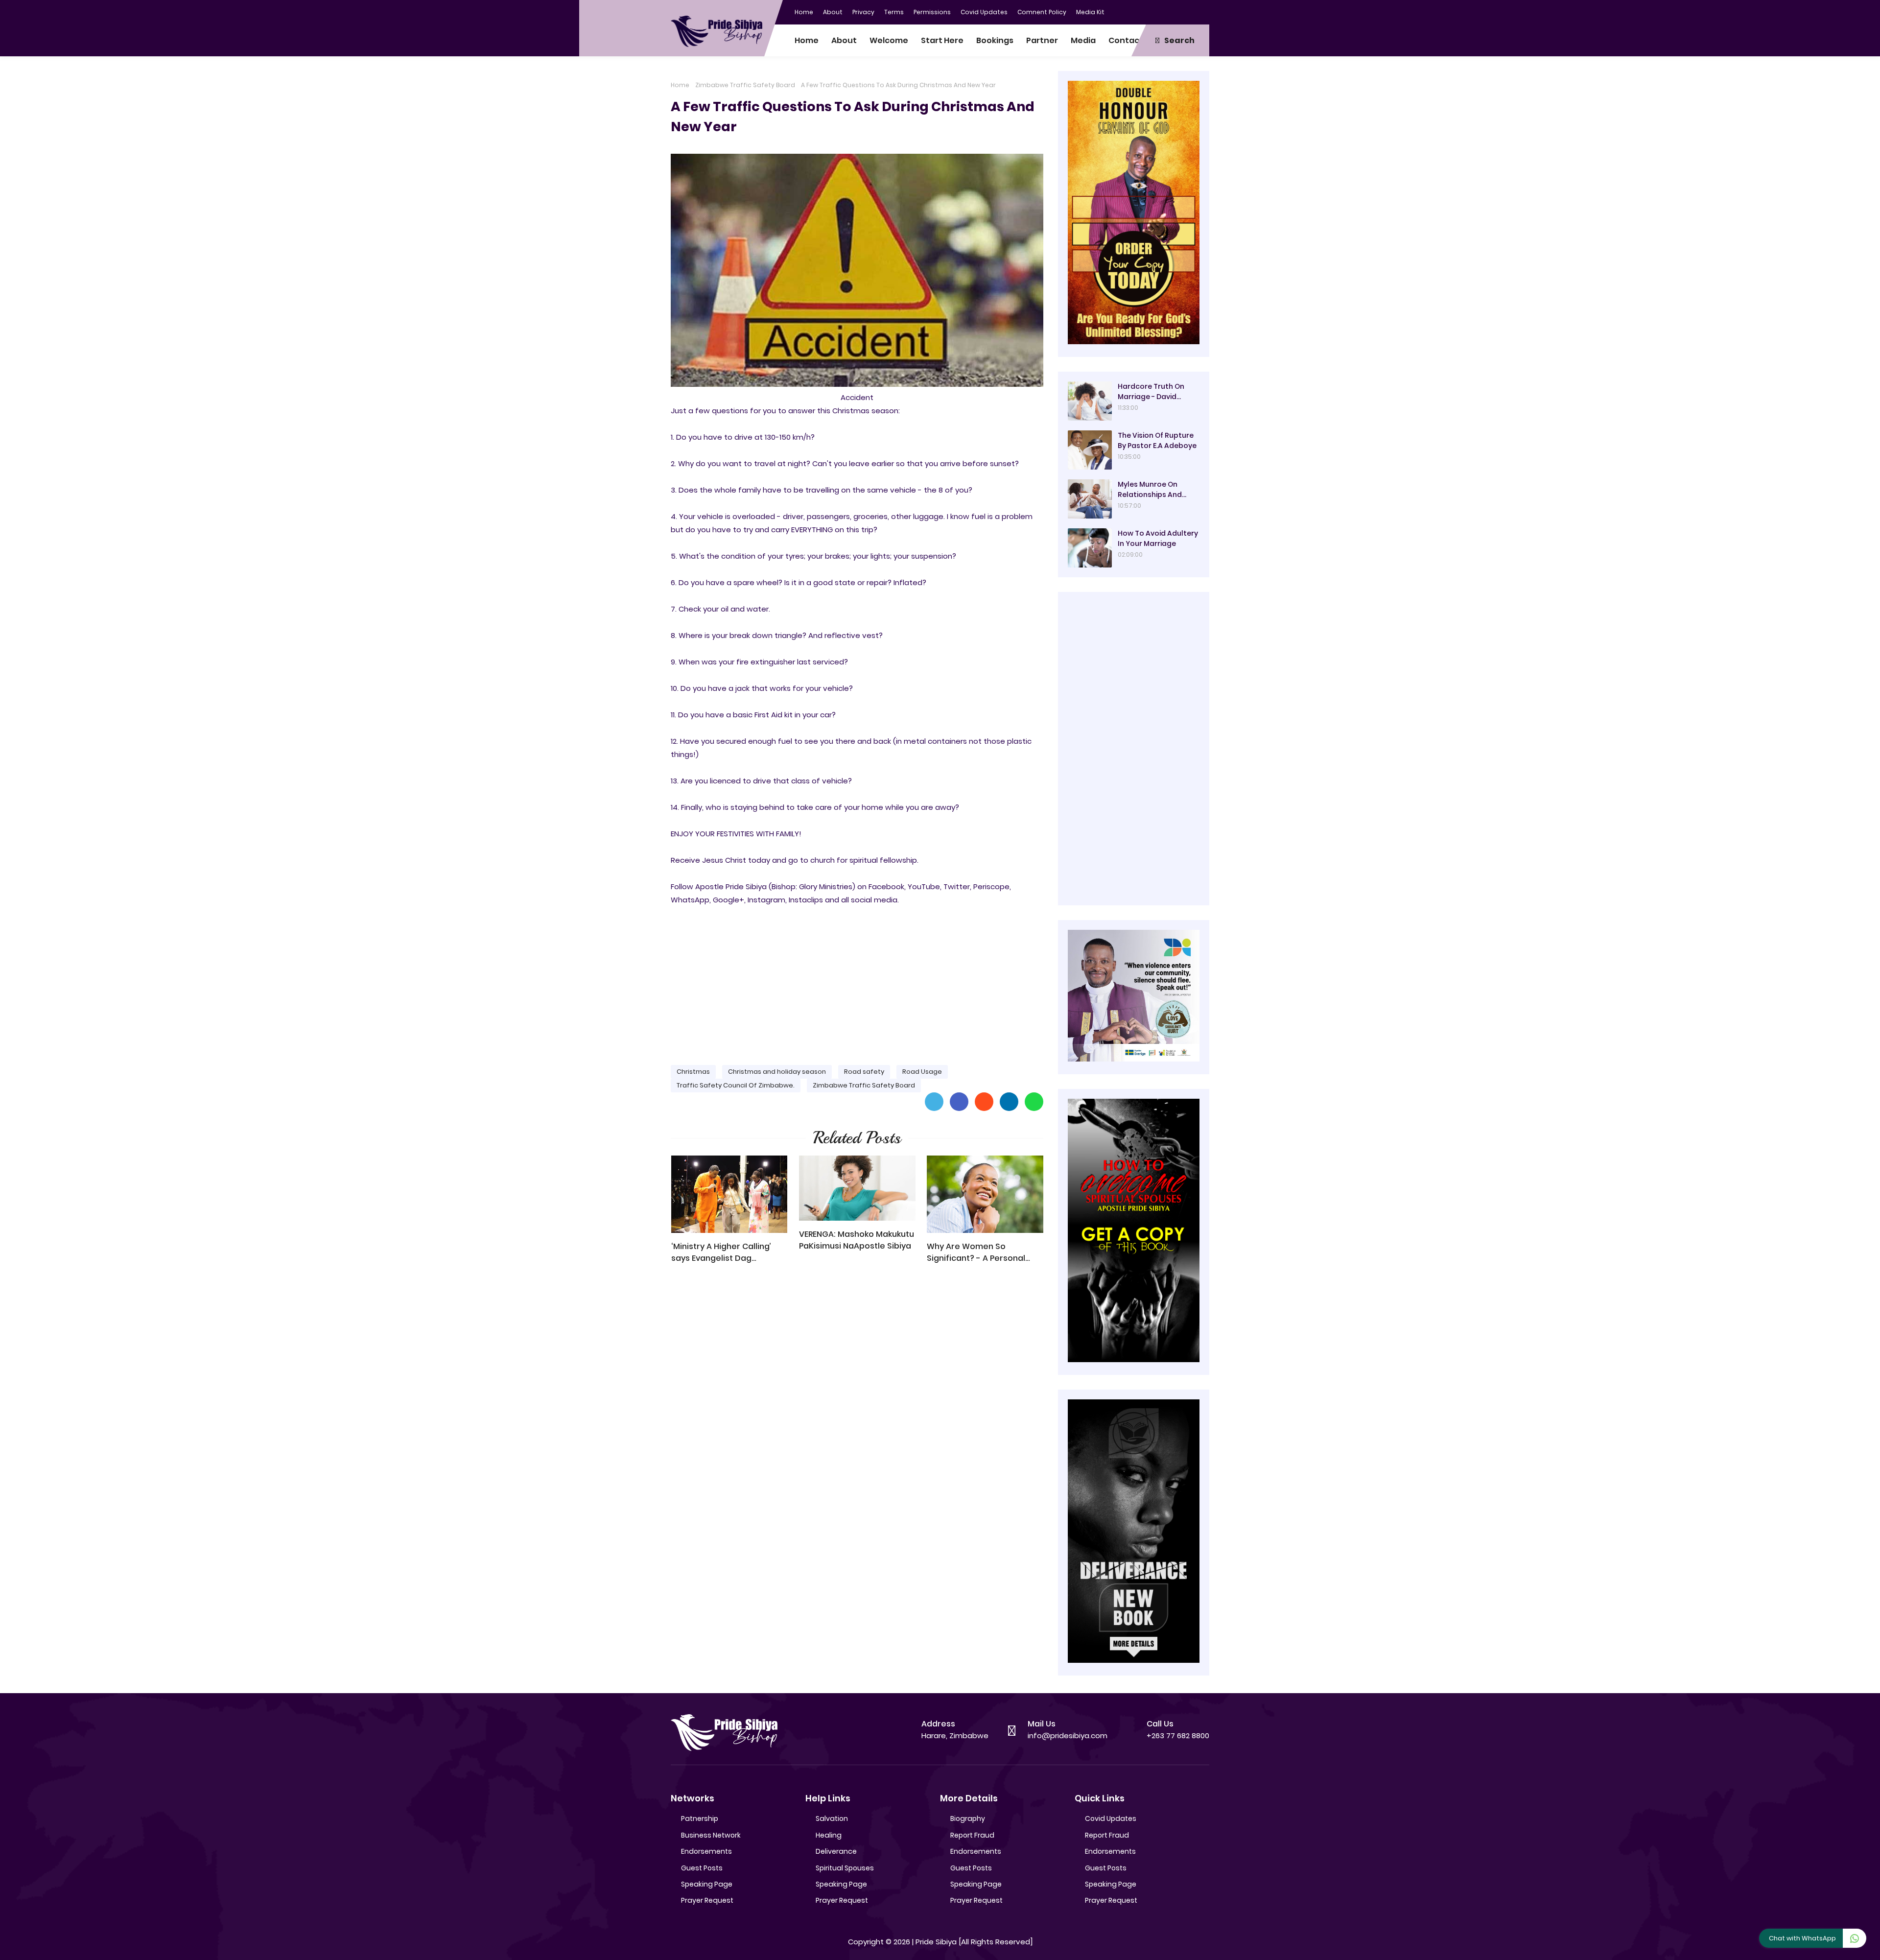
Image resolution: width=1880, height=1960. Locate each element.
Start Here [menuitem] (942, 40)
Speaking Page (707, 1884)
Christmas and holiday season (777, 1072)
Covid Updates (984, 12)
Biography (968, 1818)
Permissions (932, 12)
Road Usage (922, 1072)
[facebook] (1143, 11)
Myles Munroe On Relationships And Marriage (1150, 490)
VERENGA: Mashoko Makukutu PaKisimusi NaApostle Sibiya (857, 1240)
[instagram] (1182, 11)
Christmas (693, 1072)
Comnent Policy (1042, 12)
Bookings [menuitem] (995, 40)
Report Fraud (972, 1835)
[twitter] (1163, 11)
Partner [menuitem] (1042, 40)
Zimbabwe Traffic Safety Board (745, 85)
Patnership (700, 1818)
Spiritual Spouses (845, 1868)
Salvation (832, 1818)
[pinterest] (1202, 11)
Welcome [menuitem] (889, 40)
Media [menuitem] (1083, 40)
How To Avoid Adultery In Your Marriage (1158, 538)
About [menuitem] (844, 40)
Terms (894, 12)
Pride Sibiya (936, 1942)
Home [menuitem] (807, 40)
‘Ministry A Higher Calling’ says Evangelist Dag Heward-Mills (721, 1252)
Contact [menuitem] (1126, 40)
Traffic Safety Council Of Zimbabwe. (736, 1085)
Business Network (711, 1835)
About (833, 12)
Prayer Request (707, 1900)
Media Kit (1090, 12)
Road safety (864, 1072)
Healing (829, 1835)
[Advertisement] (857, 981)
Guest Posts (702, 1868)
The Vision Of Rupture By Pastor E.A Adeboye (1157, 440)
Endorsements (706, 1851)
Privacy (863, 12)
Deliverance (836, 1851)
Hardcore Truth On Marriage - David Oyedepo (1151, 392)
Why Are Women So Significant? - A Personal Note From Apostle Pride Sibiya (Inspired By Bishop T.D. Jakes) (978, 1252)
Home (804, 12)
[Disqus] (857, 1411)
